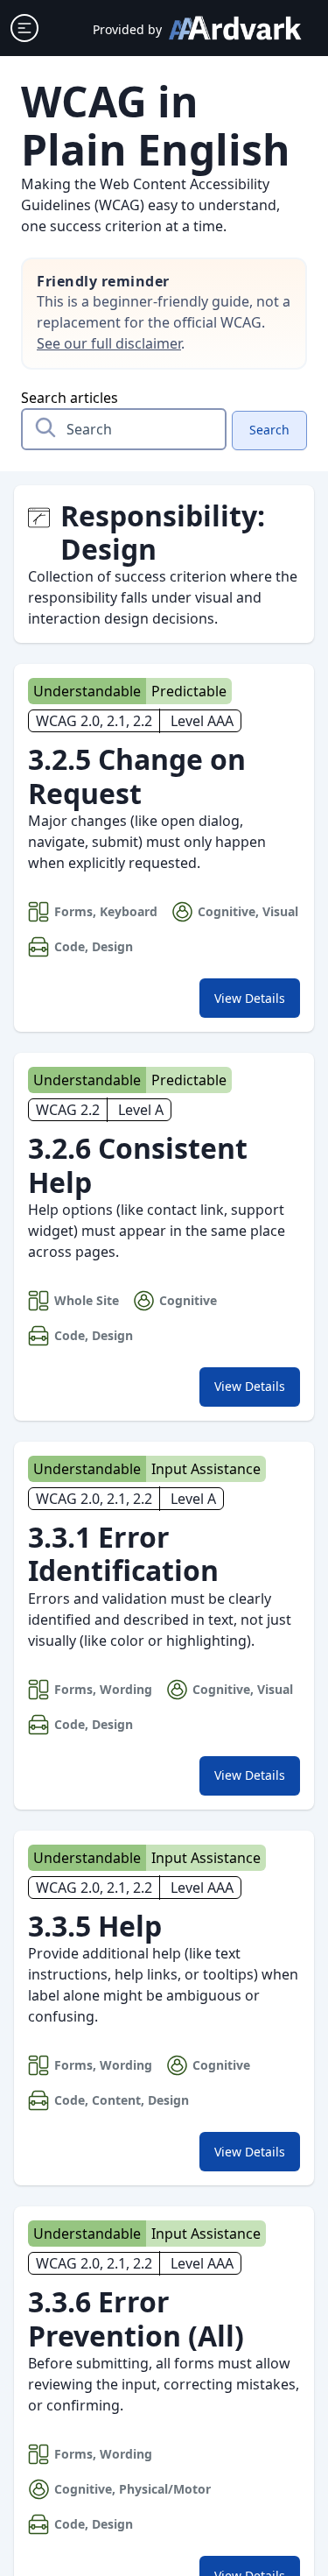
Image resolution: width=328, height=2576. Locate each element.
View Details (257, 1002)
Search (269, 430)
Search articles (70, 398)
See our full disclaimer (109, 343)
